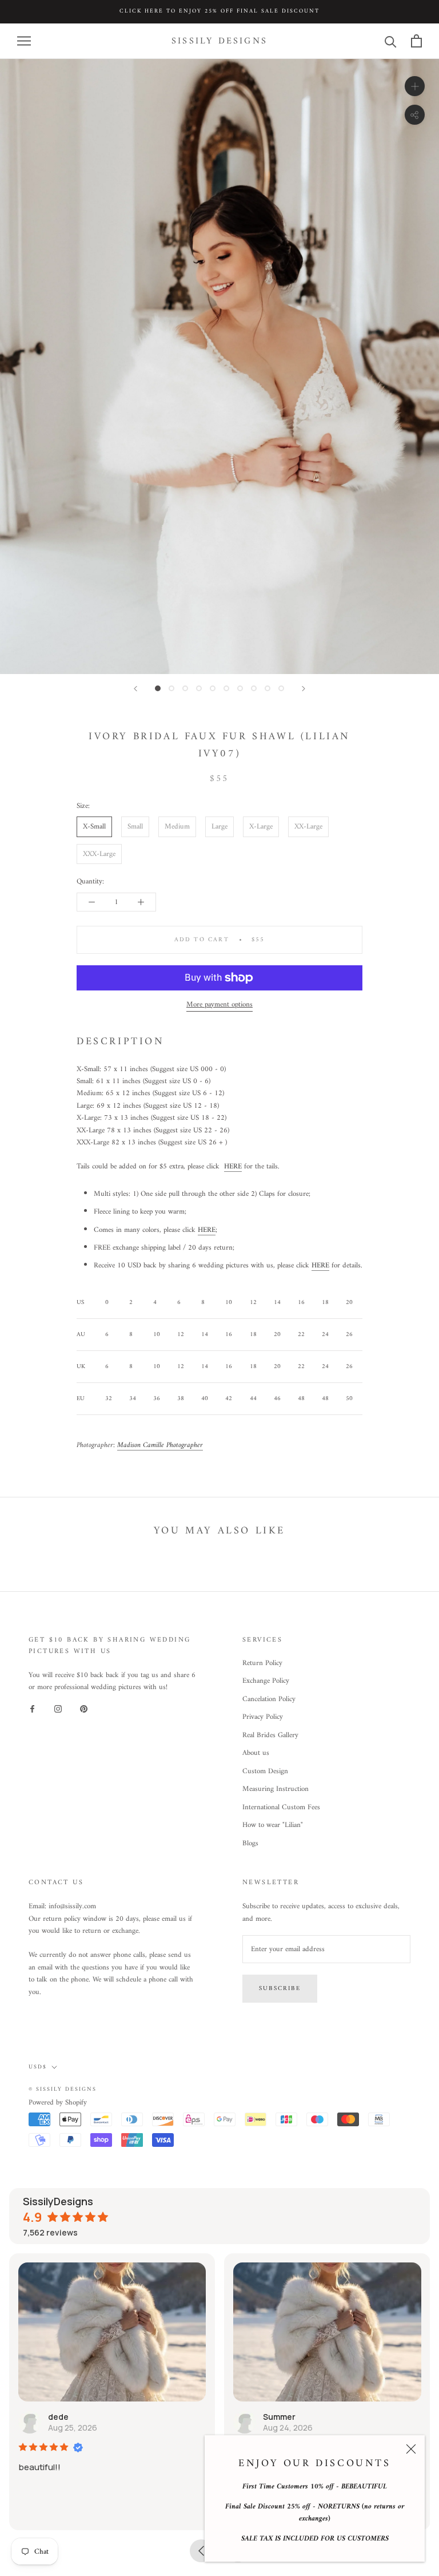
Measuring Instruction (276, 1789)
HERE (233, 1166)
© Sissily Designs (63, 2089)
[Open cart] (416, 41)
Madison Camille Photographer (160, 1445)
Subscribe (280, 1989)
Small (135, 827)
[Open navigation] (24, 41)
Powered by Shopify (58, 2103)
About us (256, 1753)
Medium (177, 827)
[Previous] (135, 689)
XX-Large (308, 827)
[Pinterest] (84, 1709)
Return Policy (262, 1663)
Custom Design (265, 1772)
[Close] (411, 2449)
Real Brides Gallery (270, 1735)
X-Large (261, 827)
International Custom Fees (281, 1808)
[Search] (391, 41)
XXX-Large (99, 854)
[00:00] (219, 366)
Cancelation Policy (269, 1699)
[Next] (304, 689)
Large (219, 827)
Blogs (250, 1844)
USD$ (38, 2067)
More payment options (219, 1004)
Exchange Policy (266, 1681)
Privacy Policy (263, 1717)
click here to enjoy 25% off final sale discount (219, 11)
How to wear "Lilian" (273, 1825)
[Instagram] (58, 1709)
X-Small (94, 827)
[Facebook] (32, 1709)
